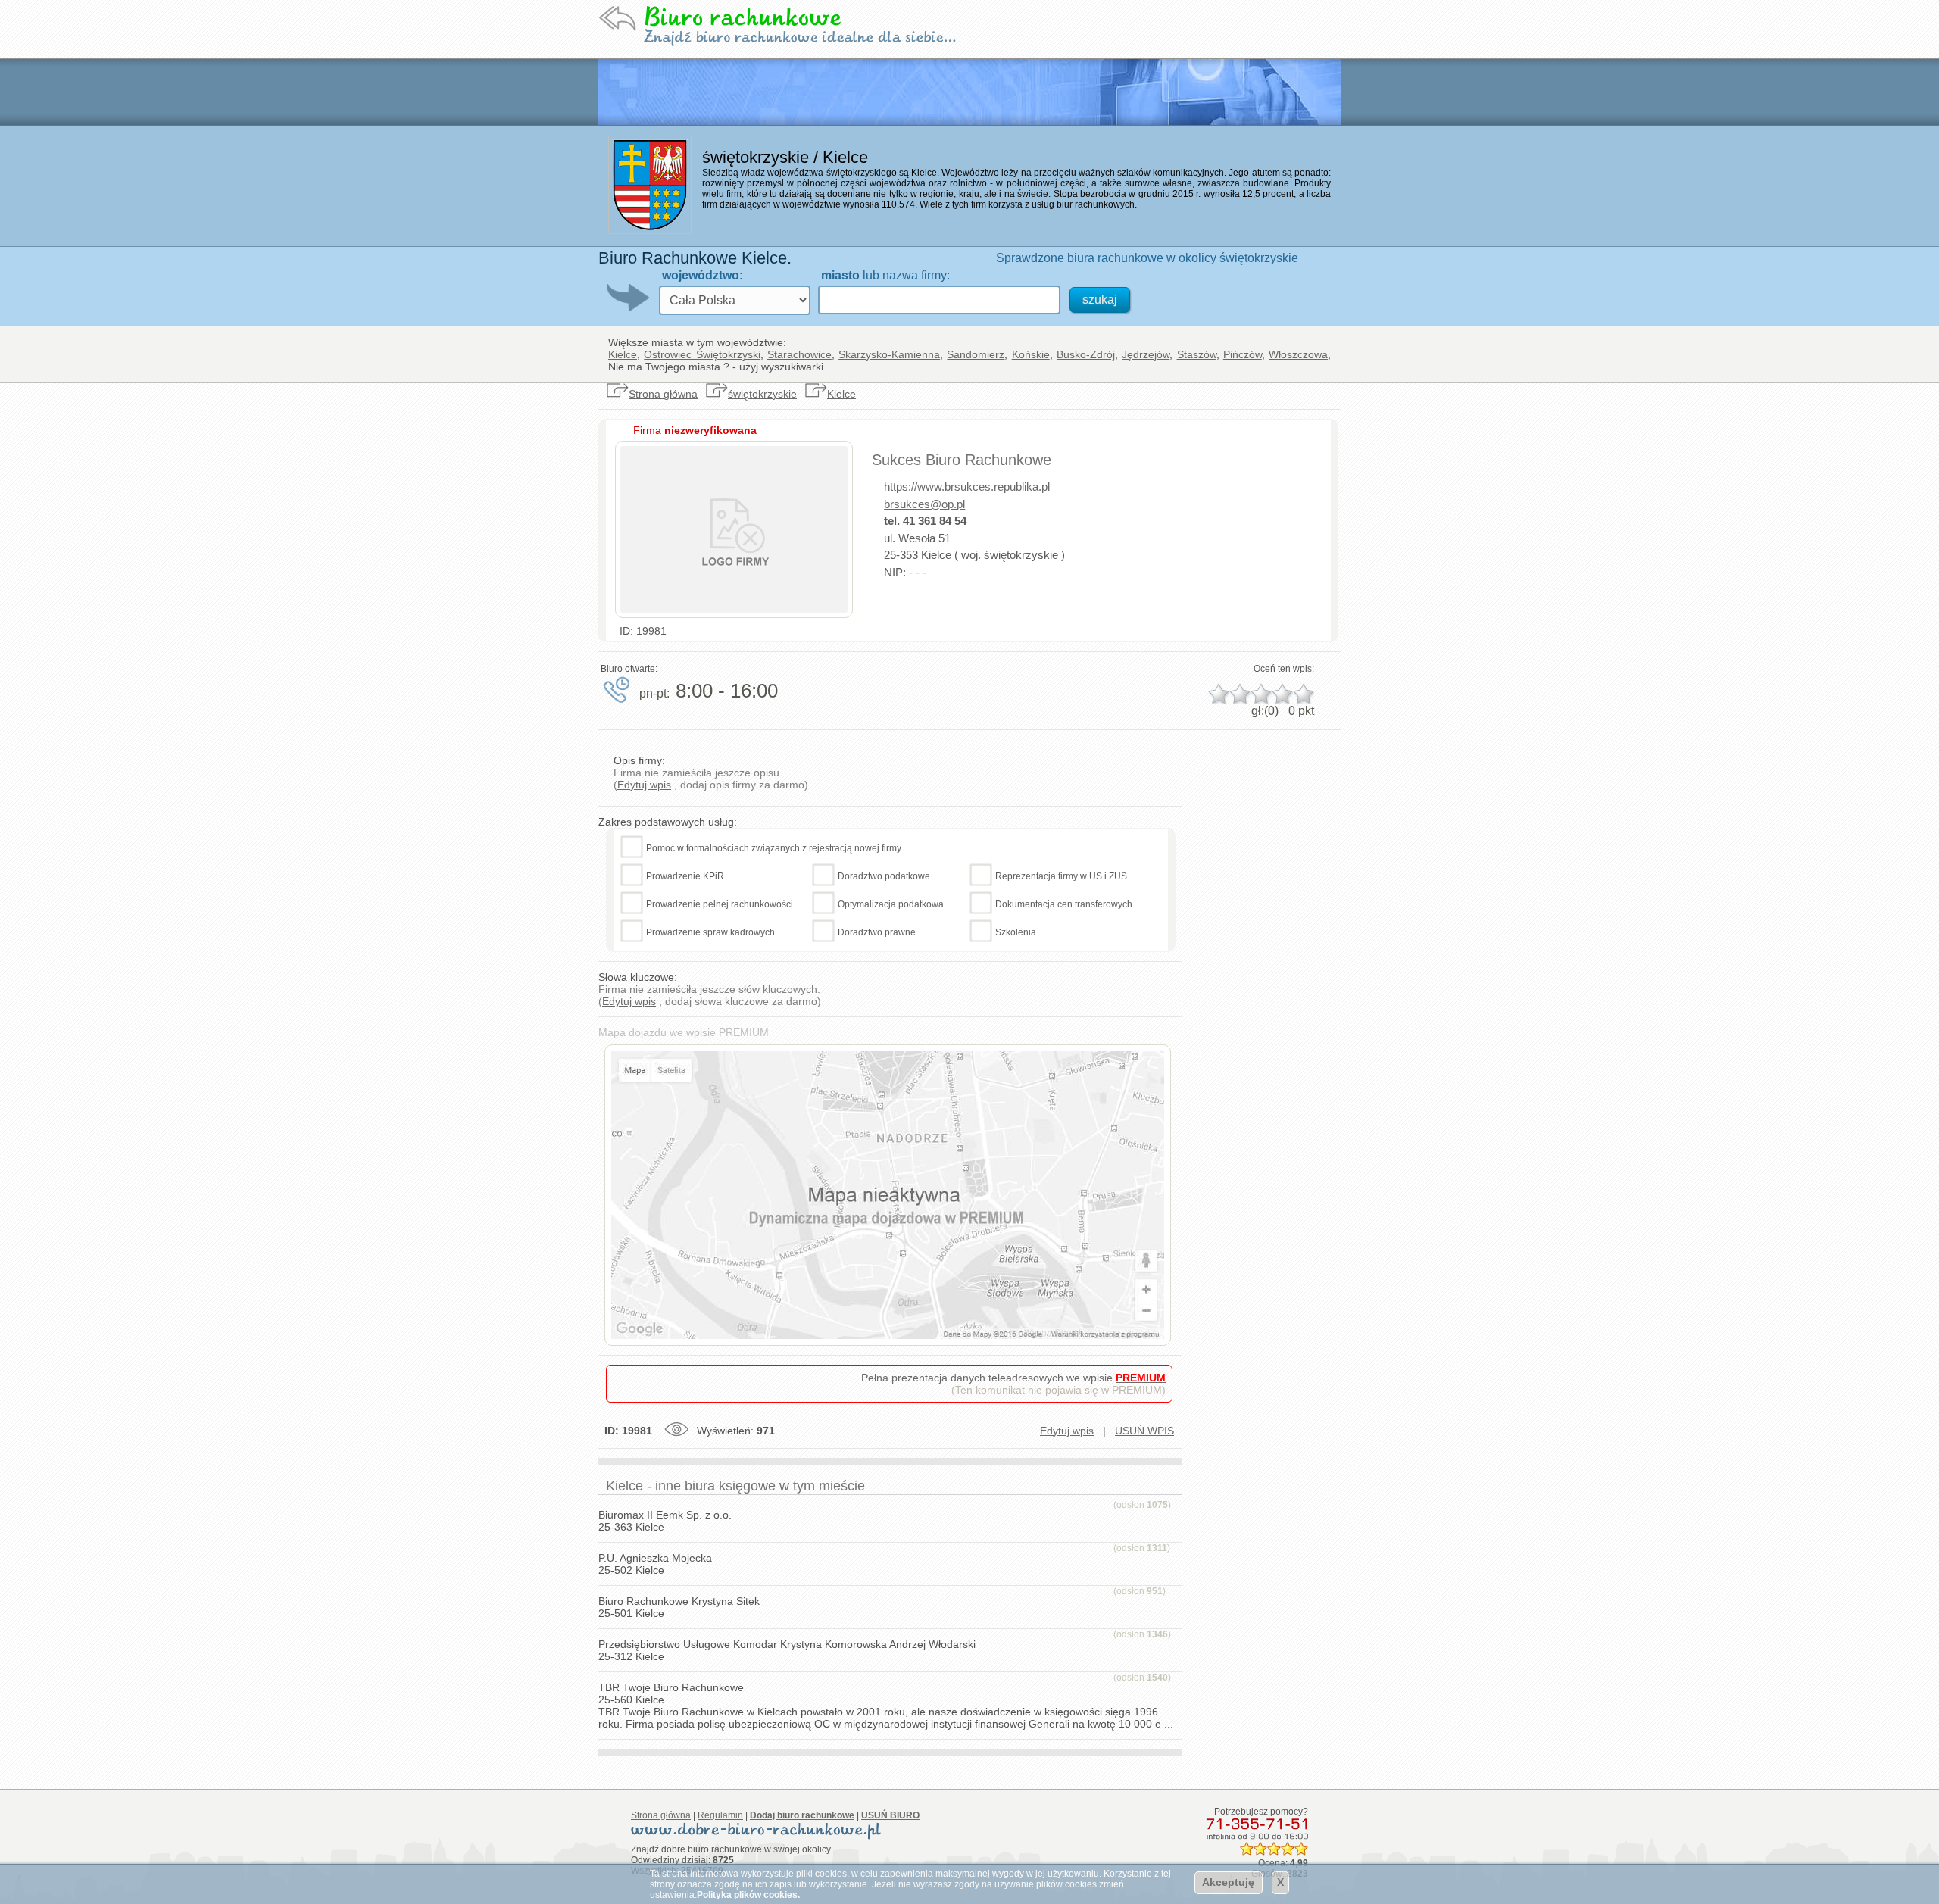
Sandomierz (976, 354)
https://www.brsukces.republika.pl (967, 487)
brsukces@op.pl (924, 504)
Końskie (1031, 354)
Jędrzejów (1146, 354)
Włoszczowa (1298, 354)
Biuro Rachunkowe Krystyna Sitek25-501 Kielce (679, 1607)
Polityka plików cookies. (748, 1895)
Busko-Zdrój (1086, 354)
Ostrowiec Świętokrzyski (702, 354)
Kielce (623, 354)
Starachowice (799, 354)
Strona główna (663, 394)
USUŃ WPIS (1144, 1431)
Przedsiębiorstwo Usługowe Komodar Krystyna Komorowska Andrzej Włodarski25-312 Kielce (787, 1650)
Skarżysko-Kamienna (889, 354)
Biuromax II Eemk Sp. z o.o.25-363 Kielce (665, 1521)
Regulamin (720, 1815)
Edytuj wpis (644, 785)
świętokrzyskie (762, 394)
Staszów (1197, 354)
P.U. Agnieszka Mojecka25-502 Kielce (655, 1564)
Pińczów (1243, 354)
